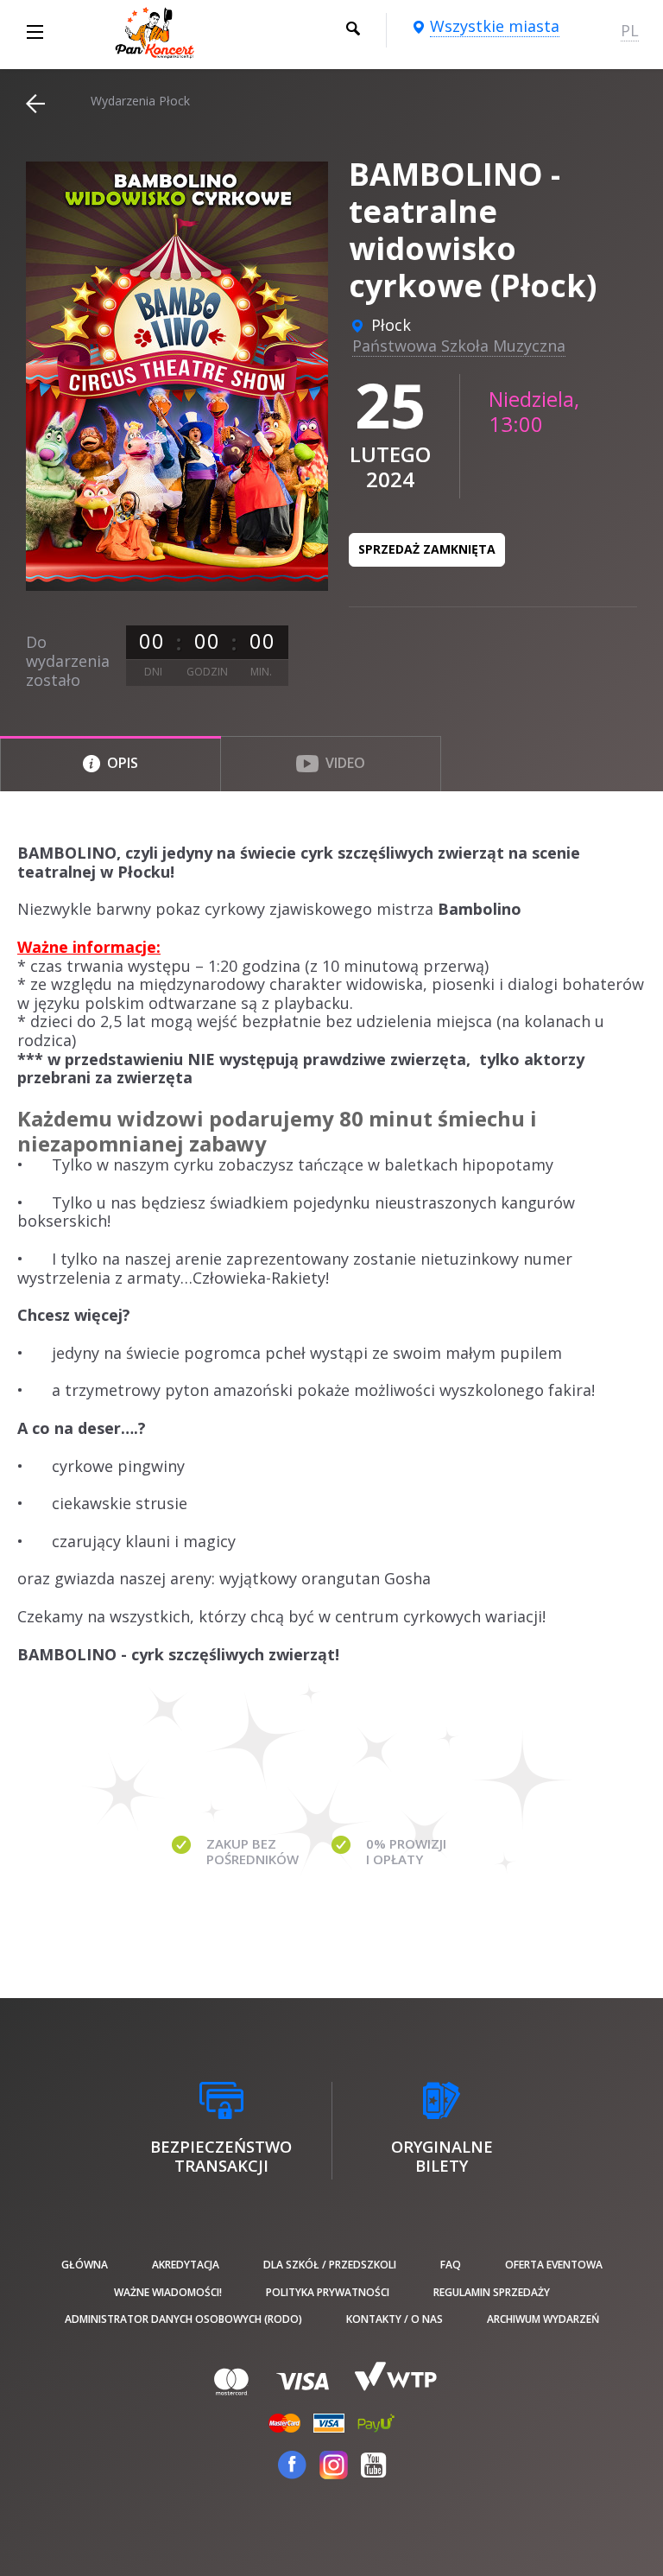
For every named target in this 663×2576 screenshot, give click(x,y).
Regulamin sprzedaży (492, 2292)
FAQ (451, 2265)
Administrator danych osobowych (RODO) (183, 2319)
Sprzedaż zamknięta (427, 549)
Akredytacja (186, 2265)
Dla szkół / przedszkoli (330, 2265)
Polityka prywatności (328, 2292)
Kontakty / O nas (395, 2319)
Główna (85, 2265)
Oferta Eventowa (554, 2265)
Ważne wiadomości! (168, 2292)
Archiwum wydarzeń (543, 2319)
